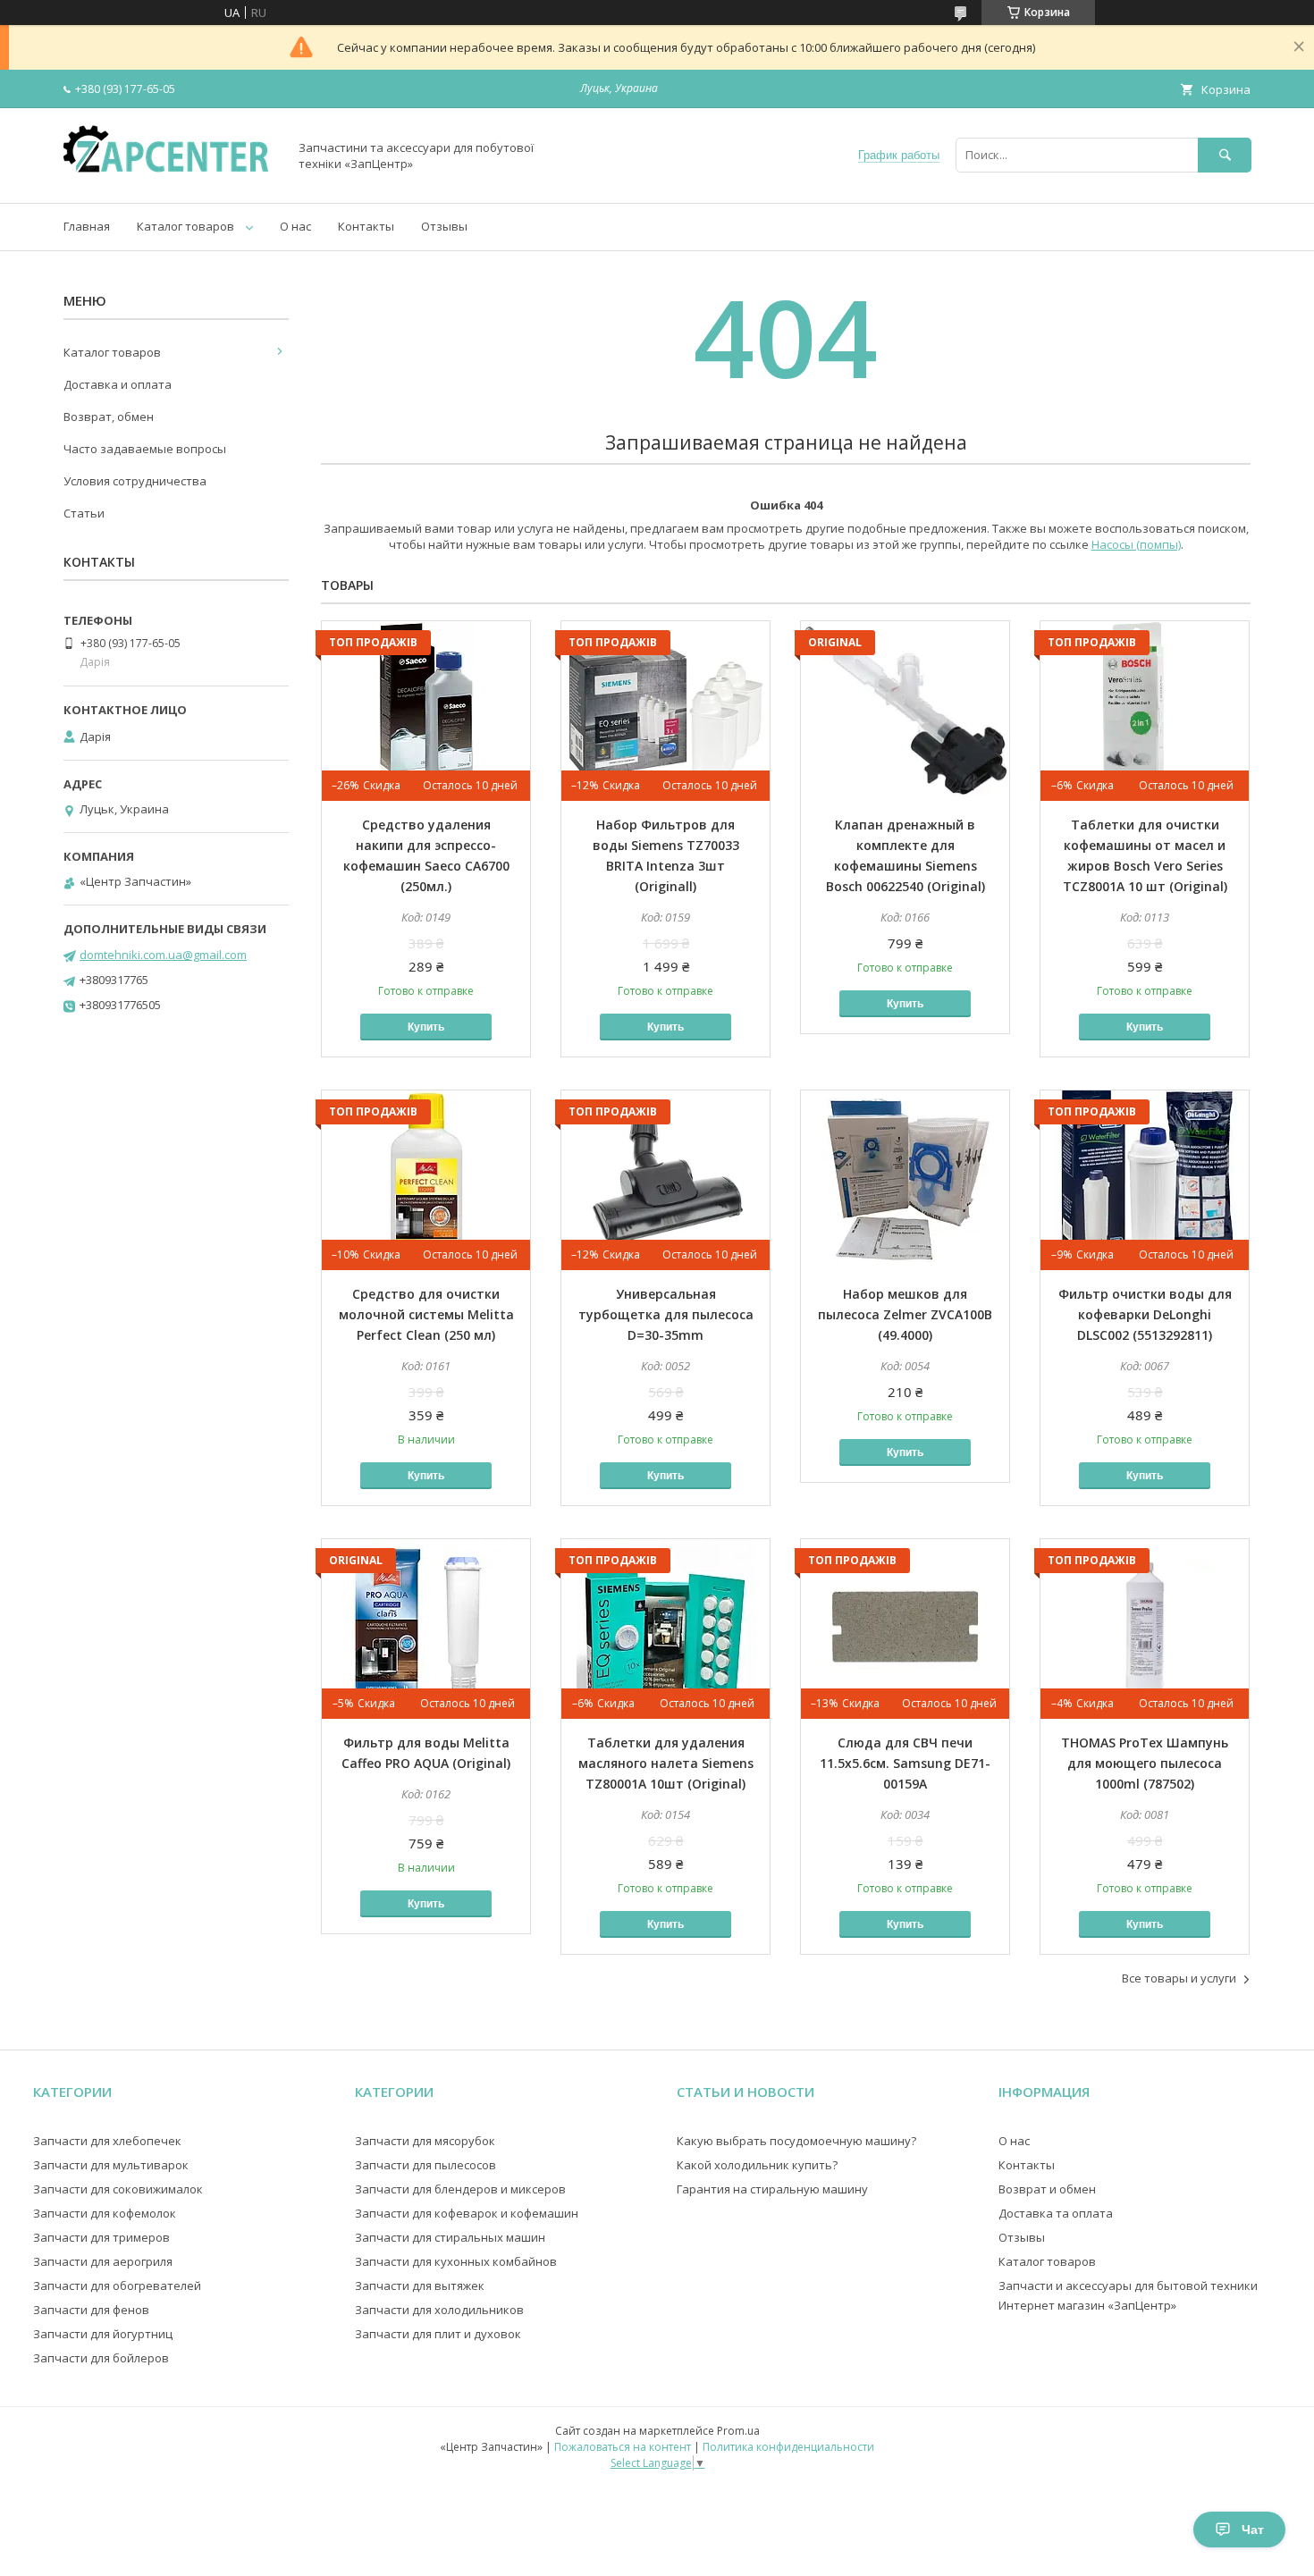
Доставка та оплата (1056, 2213)
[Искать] (1225, 155)
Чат (1253, 2530)
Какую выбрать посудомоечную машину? (796, 2141)
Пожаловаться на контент (623, 2447)
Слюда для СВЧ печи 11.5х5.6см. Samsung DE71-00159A (905, 1763)
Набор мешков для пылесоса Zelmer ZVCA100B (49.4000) (905, 1314)
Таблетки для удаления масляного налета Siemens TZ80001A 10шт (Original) (666, 1763)
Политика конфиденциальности (788, 2447)
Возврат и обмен (1047, 2189)
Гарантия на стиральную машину (772, 2189)
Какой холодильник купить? (757, 2165)
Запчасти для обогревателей (117, 2286)
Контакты (366, 226)
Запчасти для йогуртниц (103, 2334)
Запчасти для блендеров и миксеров (460, 2189)
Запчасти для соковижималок (118, 2189)
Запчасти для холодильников (439, 2310)
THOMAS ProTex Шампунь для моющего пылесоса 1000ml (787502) (1145, 1763)
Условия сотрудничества (135, 481)
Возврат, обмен (109, 417)
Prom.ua (738, 2431)
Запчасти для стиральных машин (450, 2237)
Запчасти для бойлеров (101, 2358)
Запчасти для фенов (91, 2310)
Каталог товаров (185, 226)
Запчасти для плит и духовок (438, 2334)
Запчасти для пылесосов (425, 2165)
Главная (87, 226)
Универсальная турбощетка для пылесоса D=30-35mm (666, 1314)
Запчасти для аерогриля (103, 2261)
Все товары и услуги (1179, 1978)
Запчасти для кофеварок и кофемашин (467, 2213)
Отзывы (444, 226)
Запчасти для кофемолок (105, 2213)
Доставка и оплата (118, 384)
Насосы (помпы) (1136, 544)
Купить (426, 1027)
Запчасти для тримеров (101, 2237)
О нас (295, 226)
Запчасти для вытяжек (420, 2286)
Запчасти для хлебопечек (107, 2141)
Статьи (84, 513)
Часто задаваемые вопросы (145, 449)
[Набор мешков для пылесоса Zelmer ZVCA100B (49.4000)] (905, 1180)
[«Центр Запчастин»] (171, 180)
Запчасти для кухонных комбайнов (456, 2261)
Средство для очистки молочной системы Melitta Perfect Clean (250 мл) (426, 1314)
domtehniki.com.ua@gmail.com (163, 955)
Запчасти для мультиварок (111, 2165)
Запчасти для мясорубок (425, 2141)
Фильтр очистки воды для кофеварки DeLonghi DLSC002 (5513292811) (1145, 1314)
